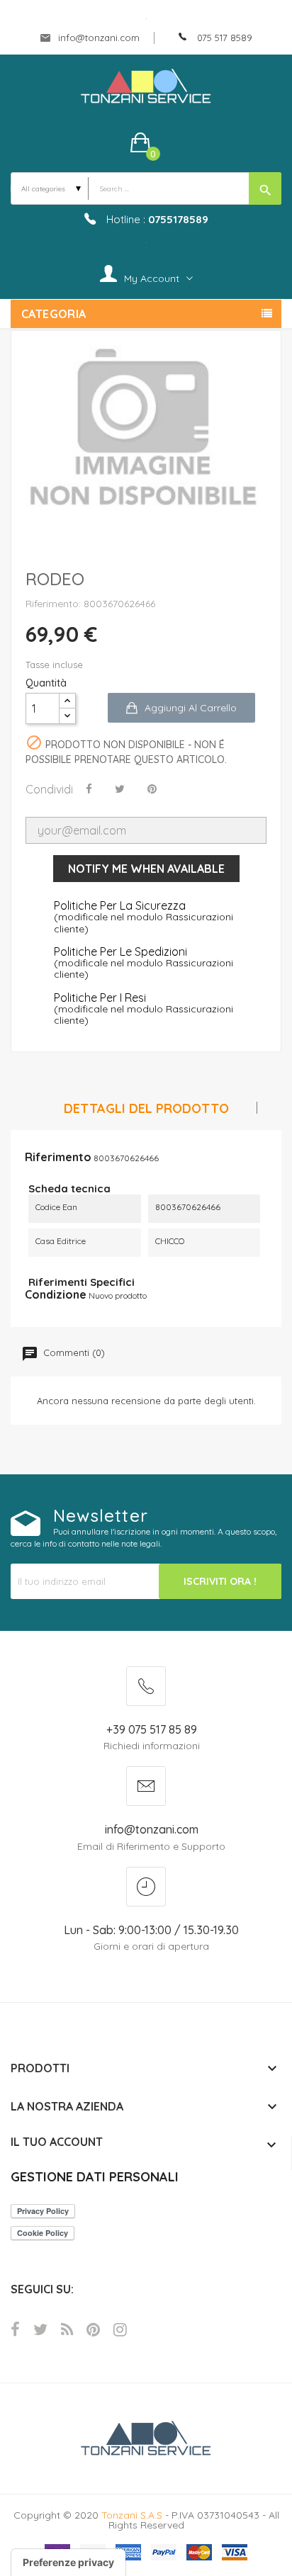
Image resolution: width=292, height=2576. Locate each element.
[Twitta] (120, 789)
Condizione (56, 1294)
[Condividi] (89, 789)
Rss (67, 2329)
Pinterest (93, 2329)
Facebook (15, 2329)
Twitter (40, 2329)
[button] (146, 142)
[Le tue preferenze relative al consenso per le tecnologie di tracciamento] (68, 2563)
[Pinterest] (152, 789)
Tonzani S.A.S (132, 2515)
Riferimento (58, 1157)
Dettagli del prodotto (146, 1109)
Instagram (120, 2329)
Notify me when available (146, 869)
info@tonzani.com (97, 38)
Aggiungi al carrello (191, 708)
